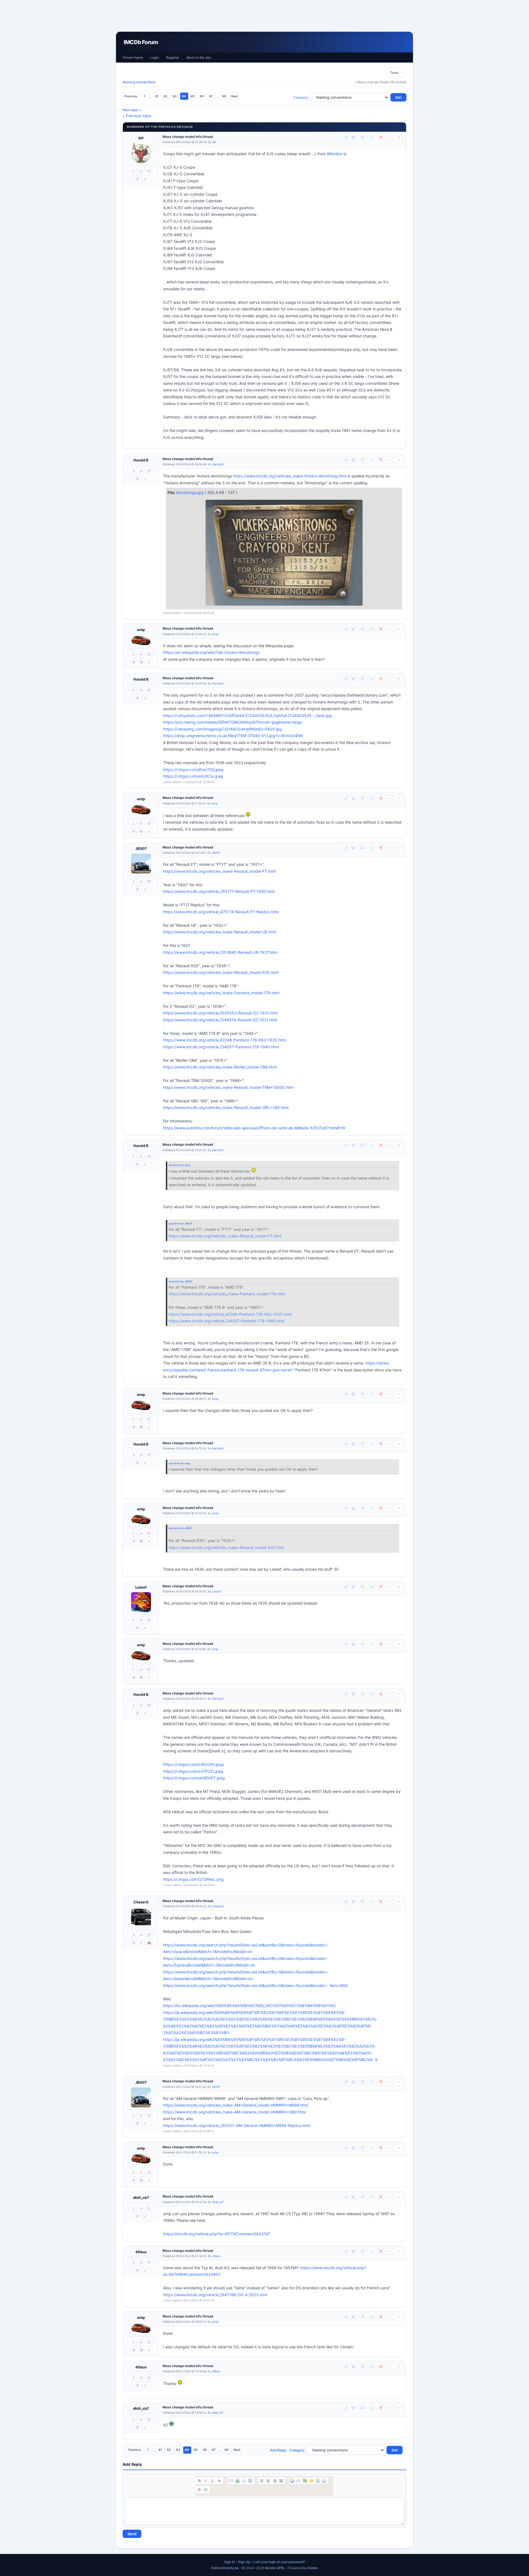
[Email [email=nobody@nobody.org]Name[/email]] (231, 2481)
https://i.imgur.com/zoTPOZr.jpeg (193, 1771)
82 (166, 96)
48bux (141, 2252)
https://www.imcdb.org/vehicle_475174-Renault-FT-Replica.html (221, 912)
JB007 (141, 848)
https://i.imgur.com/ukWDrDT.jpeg (194, 1778)
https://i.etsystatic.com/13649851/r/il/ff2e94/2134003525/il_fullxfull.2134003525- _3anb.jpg (247, 715)
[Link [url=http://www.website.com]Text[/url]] (237, 2481)
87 (211, 96)
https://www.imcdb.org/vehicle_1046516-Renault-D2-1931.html (220, 1020)
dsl (141, 138)
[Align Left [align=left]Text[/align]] (262, 2481)
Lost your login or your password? (279, 2562)
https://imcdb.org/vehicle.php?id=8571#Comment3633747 (217, 2234)
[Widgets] (305, 2481)
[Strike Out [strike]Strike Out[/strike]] (219, 2481)
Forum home (133, 57)
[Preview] (199, 2490)
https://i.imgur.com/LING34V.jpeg (193, 1764)
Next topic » (132, 110)
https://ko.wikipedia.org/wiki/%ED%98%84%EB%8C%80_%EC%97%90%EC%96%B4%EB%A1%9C (250, 2006)
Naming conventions (139, 82)
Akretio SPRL (275, 2568)
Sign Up (244, 2562)
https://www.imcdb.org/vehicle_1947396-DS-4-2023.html (215, 2295)
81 (157, 96)
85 (193, 96)
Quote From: (177, 1165)
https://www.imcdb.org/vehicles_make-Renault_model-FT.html (219, 871)
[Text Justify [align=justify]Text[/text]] (281, 2481)
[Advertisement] (264, 16)
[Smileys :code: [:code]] (311, 2481)
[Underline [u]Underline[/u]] (212, 2481)
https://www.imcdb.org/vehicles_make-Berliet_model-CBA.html (220, 1067)
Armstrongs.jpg (190, 492)
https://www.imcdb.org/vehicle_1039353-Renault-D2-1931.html (220, 1013)
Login (155, 57)
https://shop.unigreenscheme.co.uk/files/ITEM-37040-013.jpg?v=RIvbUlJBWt (233, 736)
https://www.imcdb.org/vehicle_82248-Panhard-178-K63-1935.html (225, 1040)
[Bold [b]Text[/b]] (199, 2481)
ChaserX (141, 1902)
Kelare (313, 2568)
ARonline (334, 154)
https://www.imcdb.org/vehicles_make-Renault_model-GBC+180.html (226, 1107)
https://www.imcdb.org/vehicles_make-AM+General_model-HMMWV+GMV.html (234, 2112)
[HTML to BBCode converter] (318, 2481)
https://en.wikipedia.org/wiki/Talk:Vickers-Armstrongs (211, 652)
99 (224, 96)
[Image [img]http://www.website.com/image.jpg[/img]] (250, 2481)
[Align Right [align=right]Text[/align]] (275, 2481)
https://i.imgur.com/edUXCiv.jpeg (193, 776)
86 (202, 96)
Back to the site (199, 57)
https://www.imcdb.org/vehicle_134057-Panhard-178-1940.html (221, 1047)
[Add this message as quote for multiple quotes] (372, 137)
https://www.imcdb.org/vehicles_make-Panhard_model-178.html (221, 993)
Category (301, 97)
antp (141, 630)
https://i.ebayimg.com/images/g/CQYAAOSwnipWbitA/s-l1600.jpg (222, 729)
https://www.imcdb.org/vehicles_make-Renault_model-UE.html (220, 932)
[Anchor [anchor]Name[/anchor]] (244, 2481)
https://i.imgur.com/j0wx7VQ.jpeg (193, 769)
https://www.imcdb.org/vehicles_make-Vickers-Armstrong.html (290, 476)
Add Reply (278, 2450)
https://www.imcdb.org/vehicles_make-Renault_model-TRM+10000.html (228, 1087)
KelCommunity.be (225, 2568)
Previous (131, 96)
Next (234, 96)
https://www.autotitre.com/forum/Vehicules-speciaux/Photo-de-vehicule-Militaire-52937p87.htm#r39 (254, 1128)
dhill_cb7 (141, 2198)
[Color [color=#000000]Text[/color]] (292, 2481)
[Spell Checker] (206, 2490)
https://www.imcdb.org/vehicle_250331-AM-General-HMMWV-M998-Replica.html (237, 2125)
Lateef (141, 1587)
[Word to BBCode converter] (324, 2481)
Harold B (141, 460)
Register (173, 57)
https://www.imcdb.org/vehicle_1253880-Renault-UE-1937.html (220, 952)
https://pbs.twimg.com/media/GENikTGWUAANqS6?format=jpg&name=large (232, 722)
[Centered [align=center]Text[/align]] (268, 2481)
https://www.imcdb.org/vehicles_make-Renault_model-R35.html (221, 972)
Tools (395, 73)
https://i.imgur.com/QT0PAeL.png (193, 1879)
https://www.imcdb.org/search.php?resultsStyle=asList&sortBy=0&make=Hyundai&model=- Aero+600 (255, 1985)
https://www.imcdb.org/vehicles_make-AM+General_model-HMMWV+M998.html (236, 2105)
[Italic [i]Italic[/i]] (206, 2481)
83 (175, 96)
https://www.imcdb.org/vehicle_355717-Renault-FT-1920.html (219, 891)
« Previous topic (137, 116)
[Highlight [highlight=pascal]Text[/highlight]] (299, 2481)
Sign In (230, 2562)
